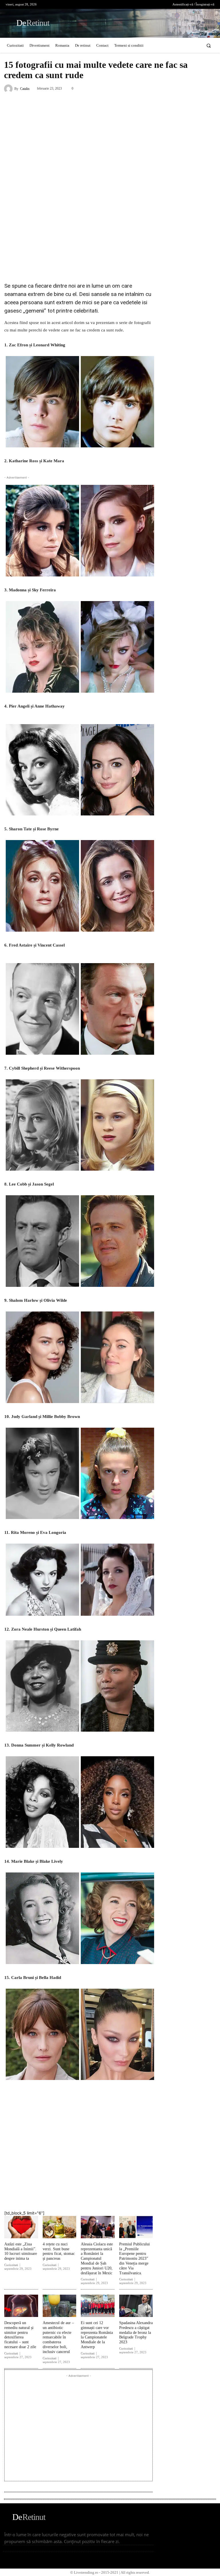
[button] (209, 45)
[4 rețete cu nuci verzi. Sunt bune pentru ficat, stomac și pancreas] (60, 2227)
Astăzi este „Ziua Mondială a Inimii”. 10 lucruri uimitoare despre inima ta (21, 2251)
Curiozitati (11, 2265)
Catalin (25, 89)
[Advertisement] (78, 235)
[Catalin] (9, 89)
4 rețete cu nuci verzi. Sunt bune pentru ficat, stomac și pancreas (59, 2251)
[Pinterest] (104, 2195)
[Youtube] (160, 4)
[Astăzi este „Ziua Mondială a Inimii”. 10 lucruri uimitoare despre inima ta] (21, 2227)
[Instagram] (142, 4)
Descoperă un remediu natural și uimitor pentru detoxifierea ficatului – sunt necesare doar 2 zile (20, 2335)
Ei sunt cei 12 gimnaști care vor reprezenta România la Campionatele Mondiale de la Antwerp (97, 2335)
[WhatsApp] (123, 2195)
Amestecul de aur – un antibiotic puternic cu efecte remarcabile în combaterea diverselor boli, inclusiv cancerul (58, 2337)
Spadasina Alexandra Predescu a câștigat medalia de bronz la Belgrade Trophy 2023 (136, 2332)
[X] (151, 4)
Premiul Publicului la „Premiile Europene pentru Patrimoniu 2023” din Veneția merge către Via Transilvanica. (134, 2259)
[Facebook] (133, 4)
